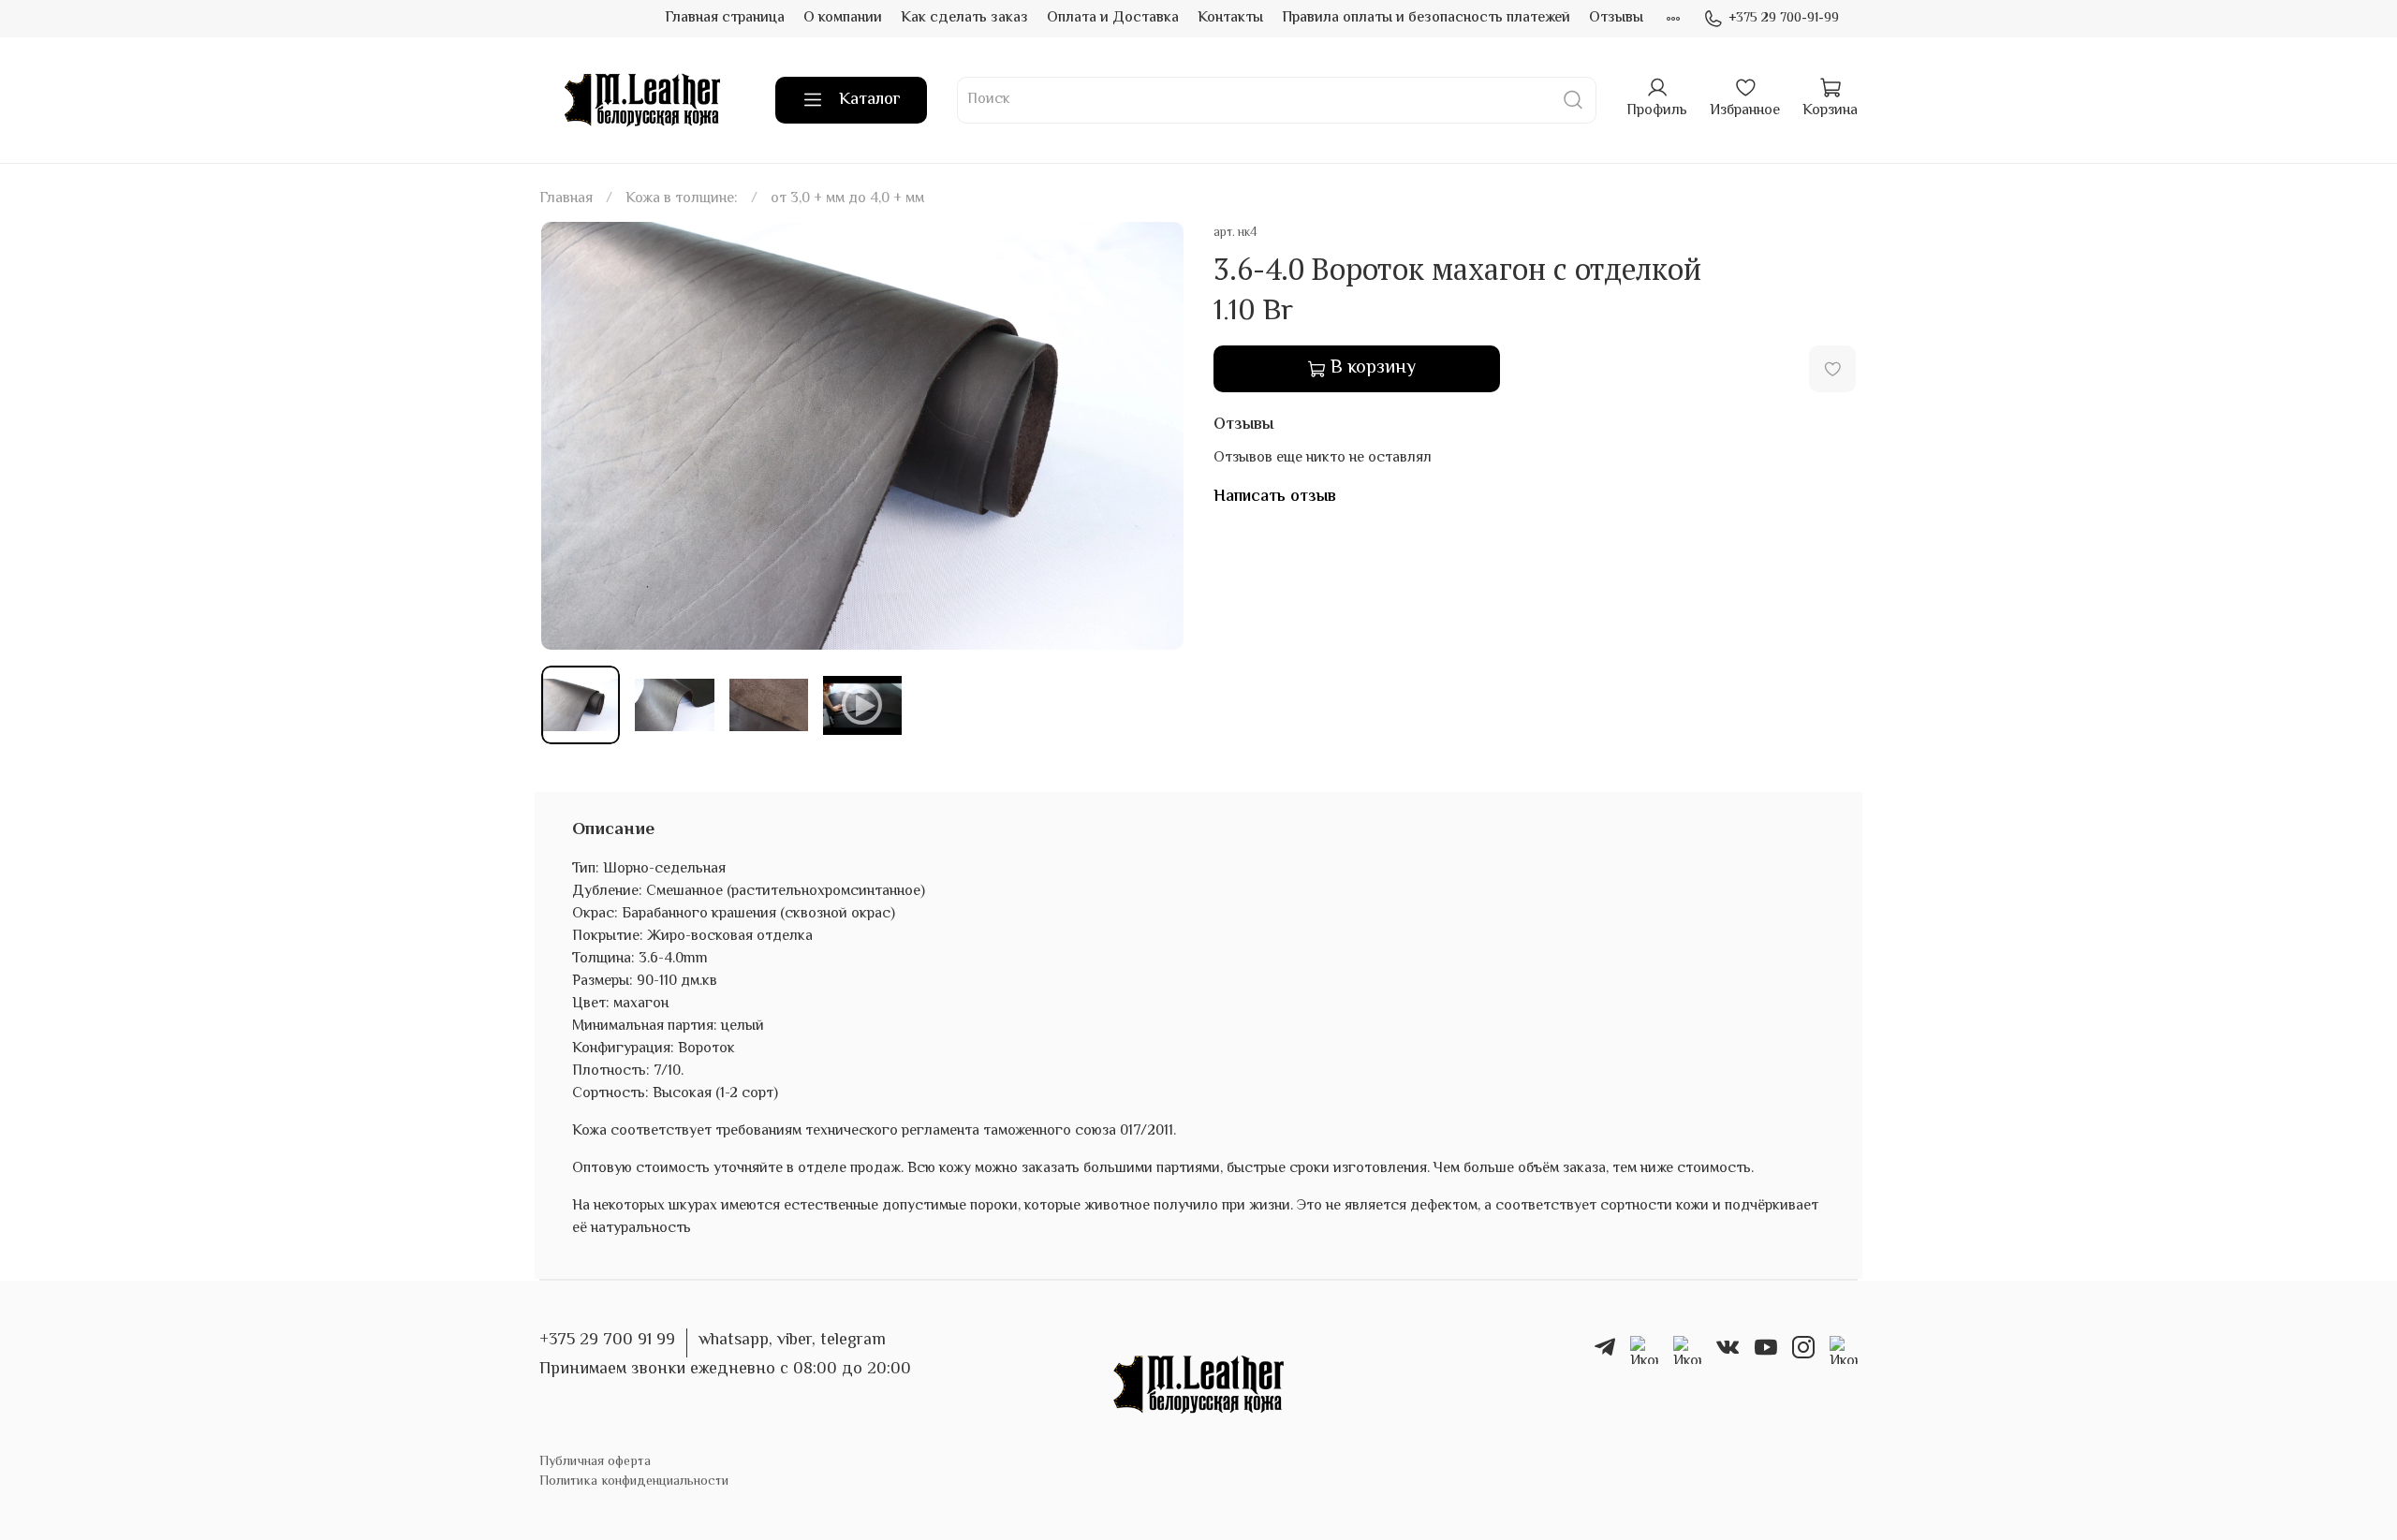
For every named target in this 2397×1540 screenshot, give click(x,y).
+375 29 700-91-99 (1784, 19)
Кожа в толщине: (682, 199)
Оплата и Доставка (1113, 18)
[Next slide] (1154, 436)
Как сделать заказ (964, 18)
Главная (566, 199)
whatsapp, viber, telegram (792, 1341)
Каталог (870, 100)
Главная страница (725, 18)
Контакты (1230, 18)
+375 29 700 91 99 (607, 1341)
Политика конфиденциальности (634, 1481)
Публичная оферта (595, 1462)
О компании (843, 18)
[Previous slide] (571, 436)
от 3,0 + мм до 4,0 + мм (847, 199)
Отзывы (1616, 18)
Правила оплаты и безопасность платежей (1426, 18)
